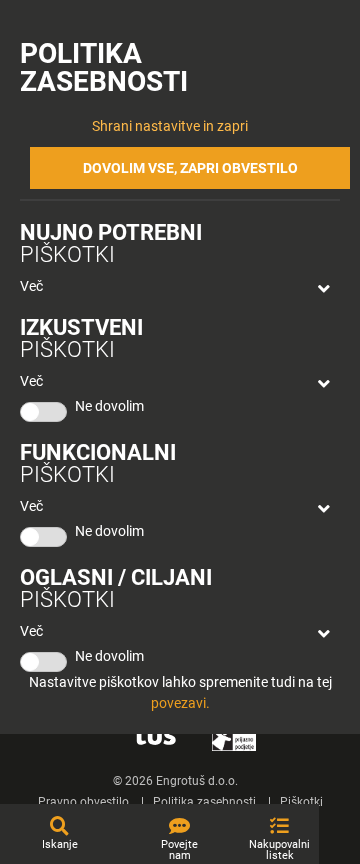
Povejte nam (179, 850)
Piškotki (301, 802)
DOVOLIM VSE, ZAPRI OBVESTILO (190, 168)
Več (31, 286)
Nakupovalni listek (279, 850)
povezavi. (180, 703)
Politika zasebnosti (204, 802)
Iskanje (60, 844)
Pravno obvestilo (83, 802)
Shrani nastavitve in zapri (170, 126)
